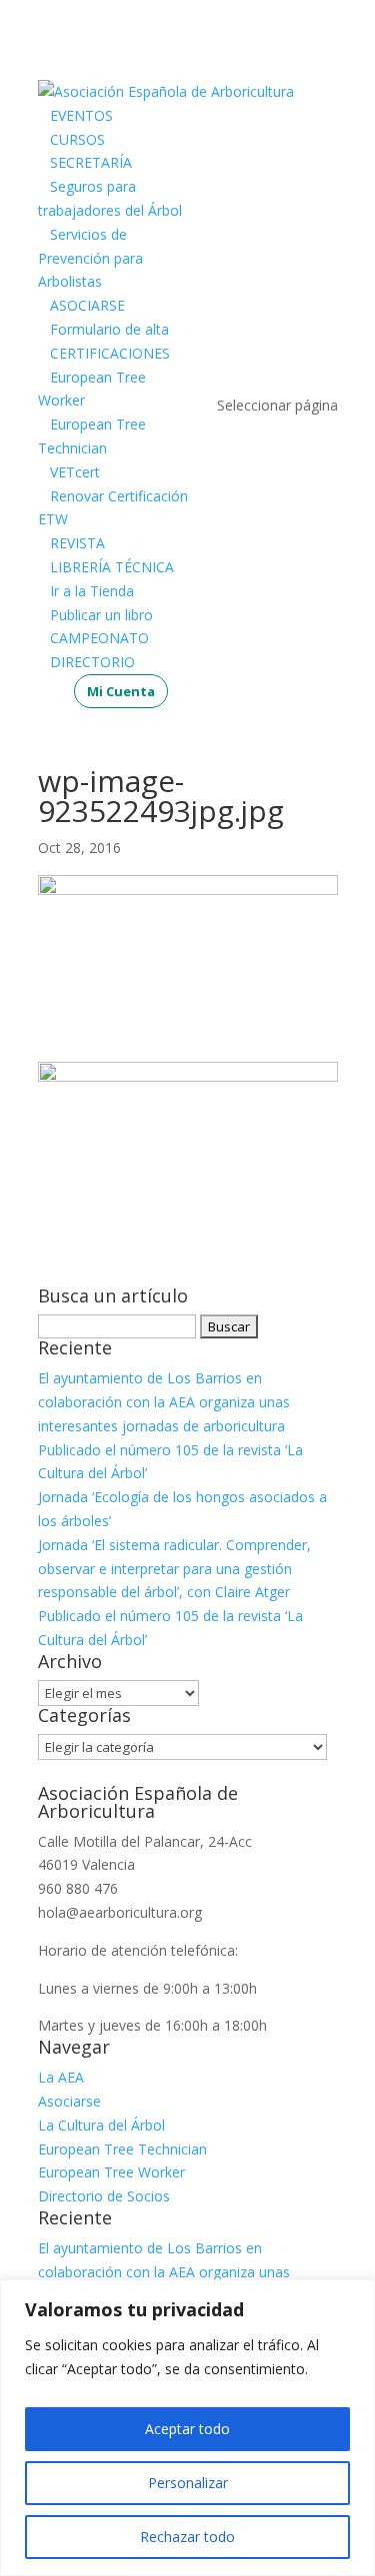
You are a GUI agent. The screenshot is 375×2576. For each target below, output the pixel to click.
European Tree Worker (111, 2172)
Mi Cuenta (121, 691)
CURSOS (77, 139)
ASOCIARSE (87, 305)
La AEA (61, 2077)
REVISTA (77, 543)
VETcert (75, 472)
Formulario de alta (109, 329)
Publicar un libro (101, 615)
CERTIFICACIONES (110, 353)
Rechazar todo (187, 2537)
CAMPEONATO (99, 638)
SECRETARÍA (91, 162)
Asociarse (69, 2101)
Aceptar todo (187, 2429)
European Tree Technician (122, 2149)
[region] (187, 2428)
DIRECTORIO (92, 662)
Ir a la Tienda (92, 591)
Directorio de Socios (104, 2196)
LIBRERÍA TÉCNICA (112, 567)
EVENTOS (81, 115)
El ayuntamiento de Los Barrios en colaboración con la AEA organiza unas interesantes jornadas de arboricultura (164, 1402)
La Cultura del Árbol (101, 2125)
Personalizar (188, 2483)
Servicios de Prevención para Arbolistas (90, 258)
